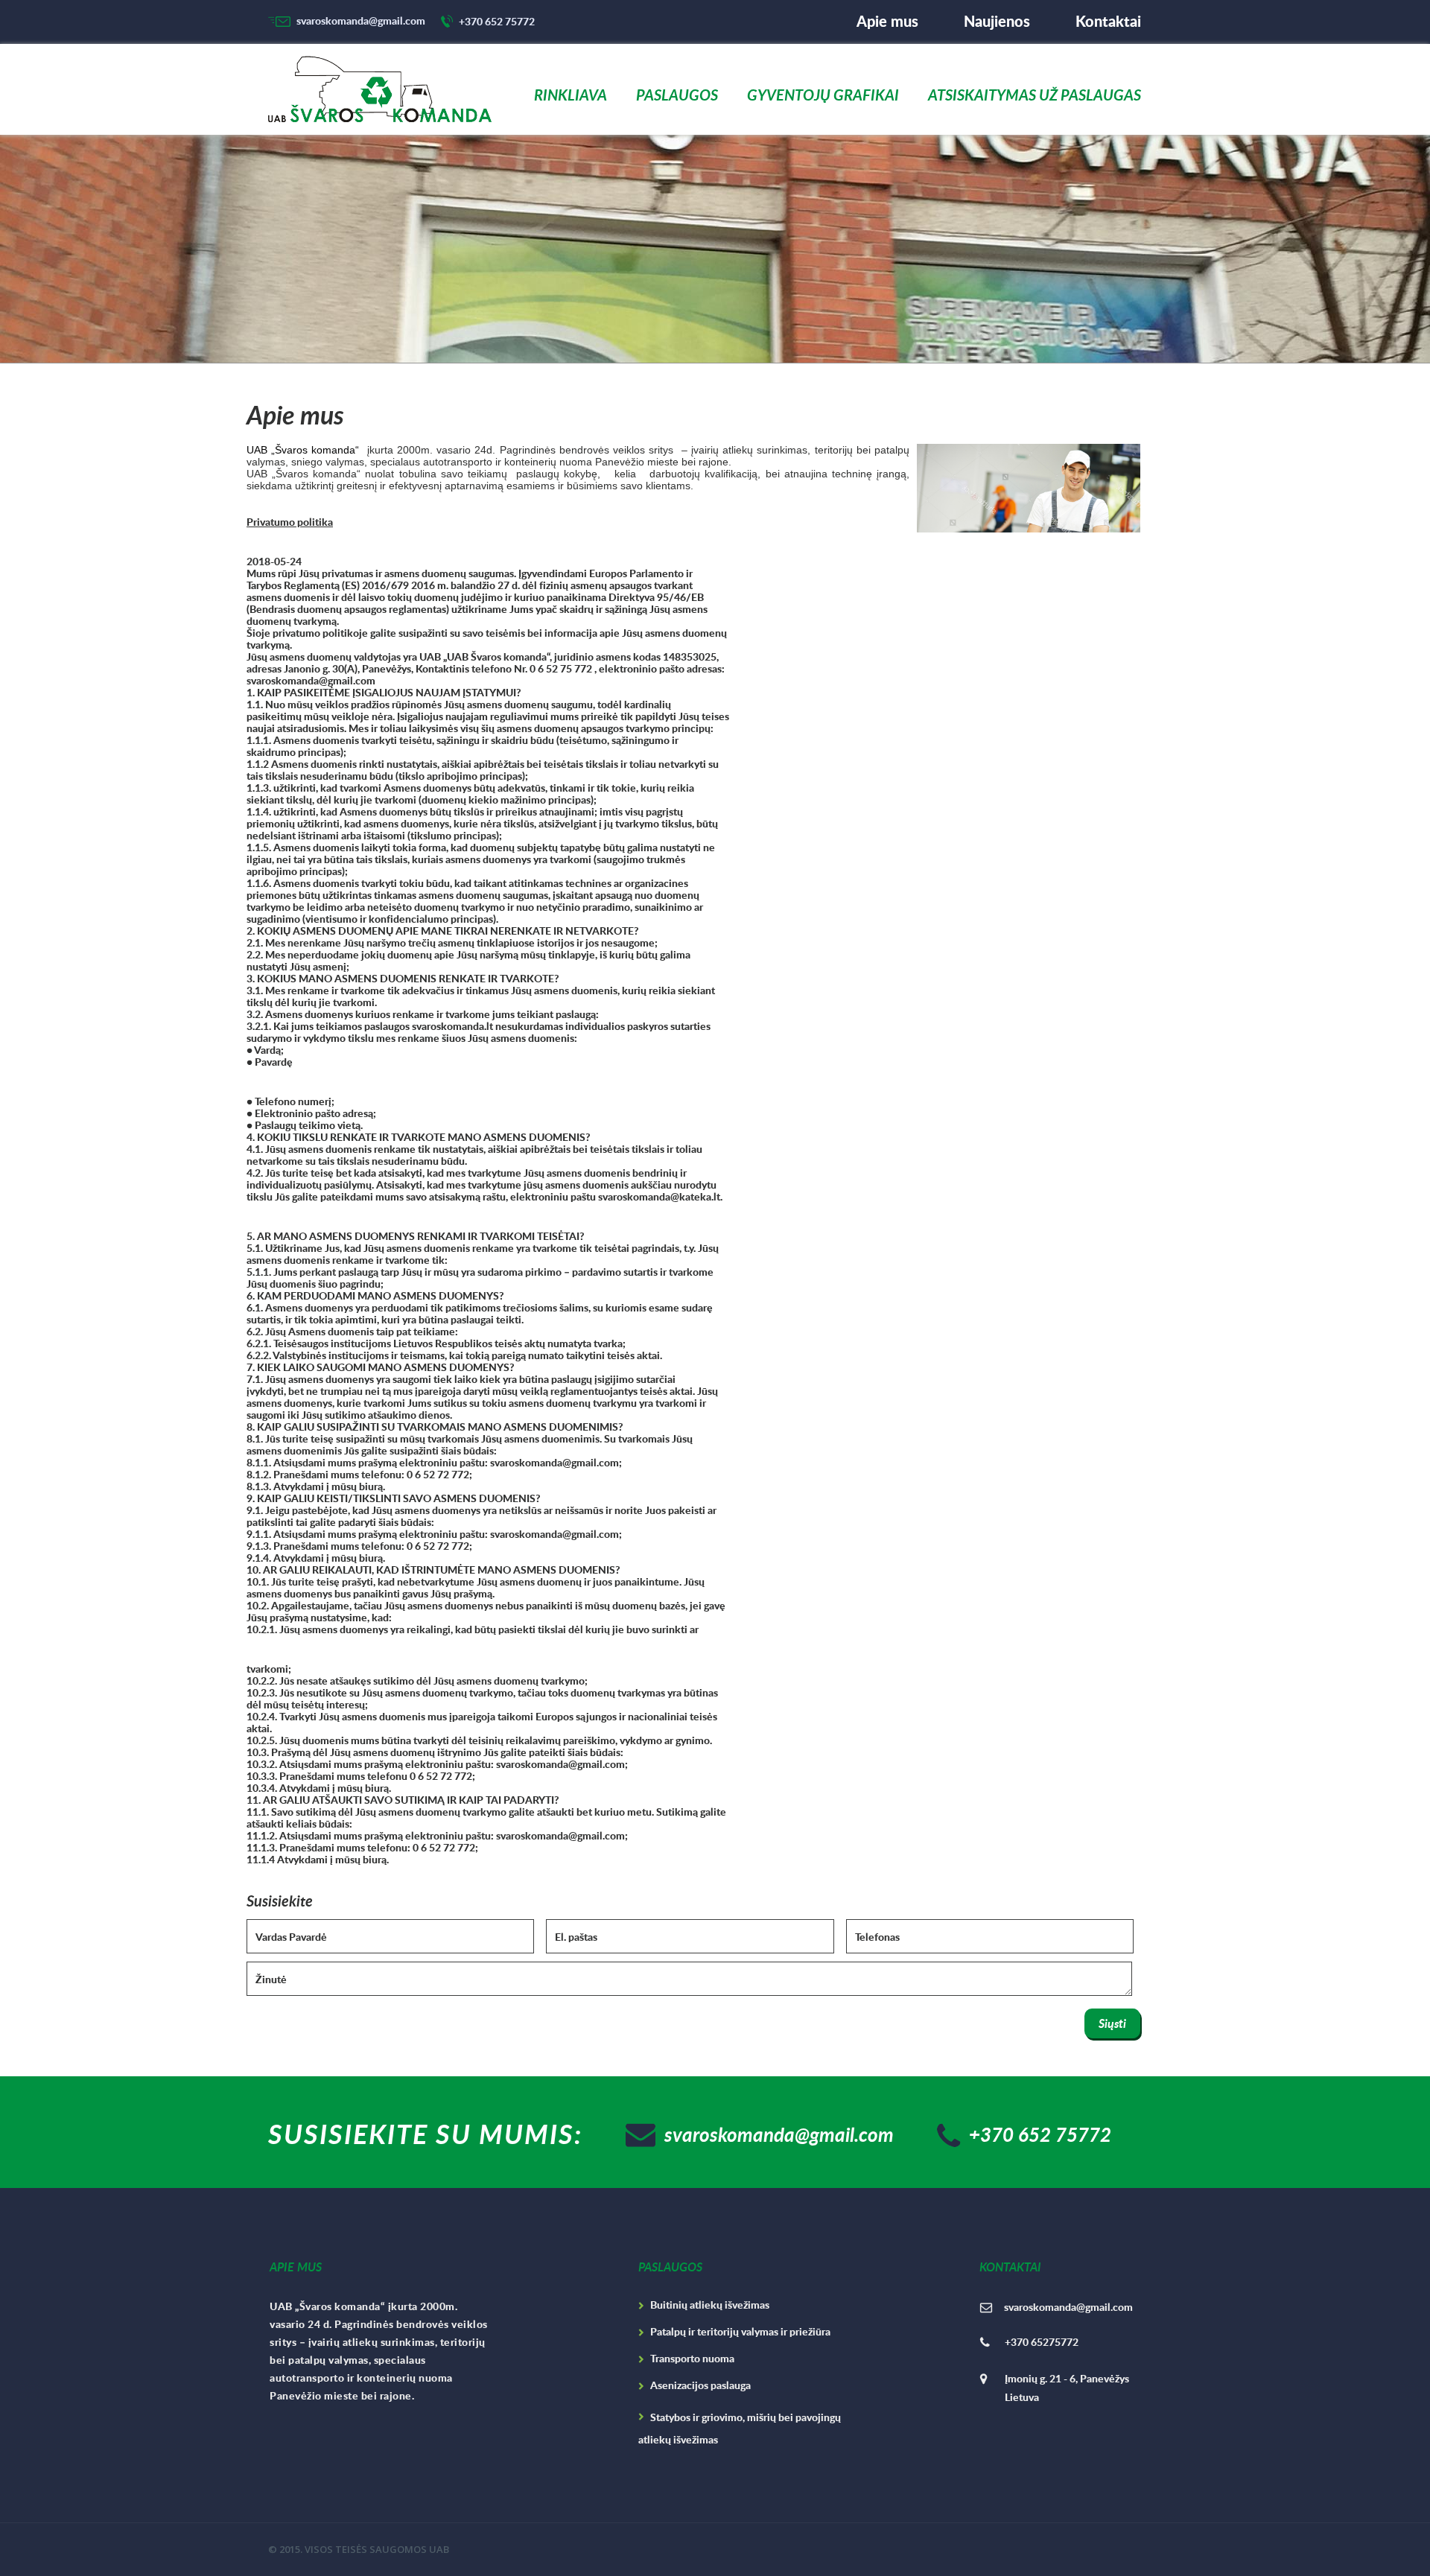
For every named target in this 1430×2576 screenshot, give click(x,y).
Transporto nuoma (692, 2358)
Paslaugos (677, 96)
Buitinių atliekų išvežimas (710, 2305)
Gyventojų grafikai (823, 96)
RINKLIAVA (571, 96)
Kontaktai (1108, 21)
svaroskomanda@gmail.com (361, 21)
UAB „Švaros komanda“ (303, 450)
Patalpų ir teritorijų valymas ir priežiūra (740, 2331)
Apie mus (887, 21)
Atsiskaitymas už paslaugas (1035, 96)
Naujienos (997, 21)
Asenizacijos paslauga (700, 2385)
